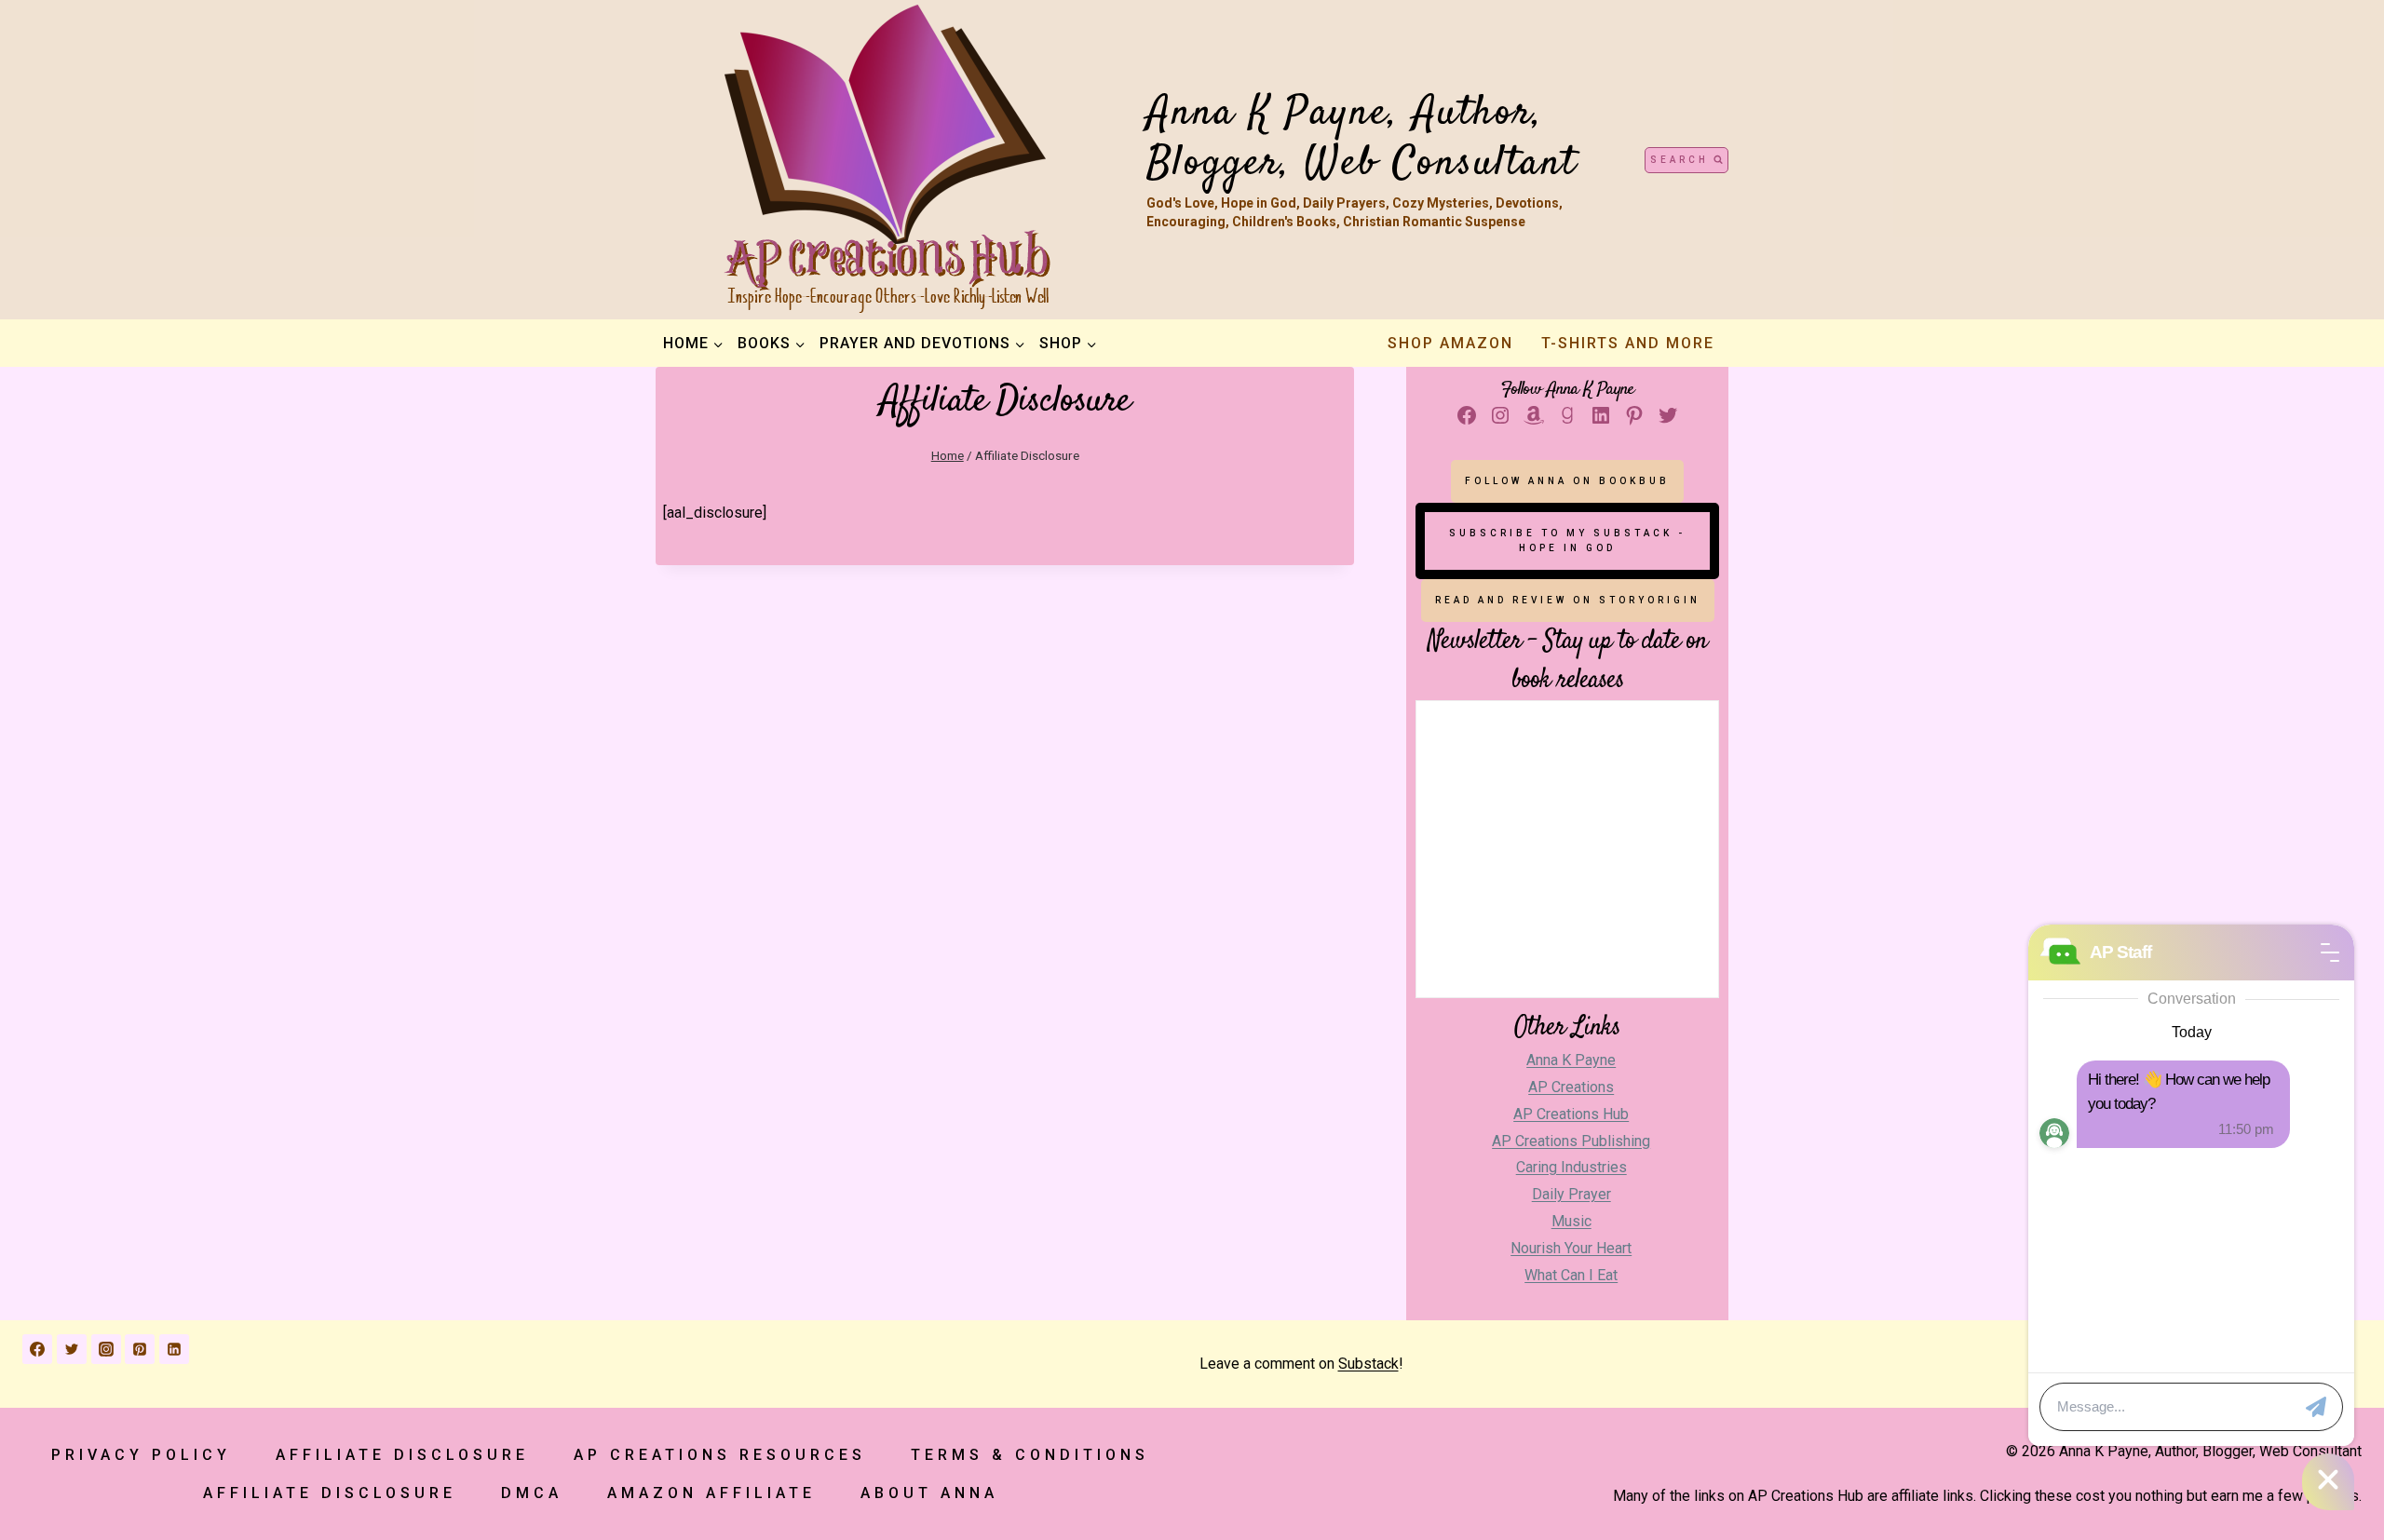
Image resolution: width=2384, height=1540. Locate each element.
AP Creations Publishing (1571, 1141)
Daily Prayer (1571, 1194)
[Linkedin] (174, 1349)
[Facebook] (37, 1349)
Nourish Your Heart (1571, 1248)
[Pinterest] (140, 1349)
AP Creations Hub (1571, 1114)
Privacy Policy (141, 1455)
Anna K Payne (1571, 1060)
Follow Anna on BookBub (1567, 481)
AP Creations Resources (720, 1455)
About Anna (929, 1493)
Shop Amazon (1450, 343)
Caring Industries (1571, 1167)
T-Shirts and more (1628, 343)
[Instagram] (106, 1349)
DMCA (532, 1493)
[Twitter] (72, 1349)
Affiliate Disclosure (402, 1455)
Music (1571, 1221)
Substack (1368, 1364)
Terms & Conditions (1030, 1455)
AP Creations (1571, 1087)
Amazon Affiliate (711, 1493)
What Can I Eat (1571, 1275)
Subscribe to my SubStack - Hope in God (1567, 540)
